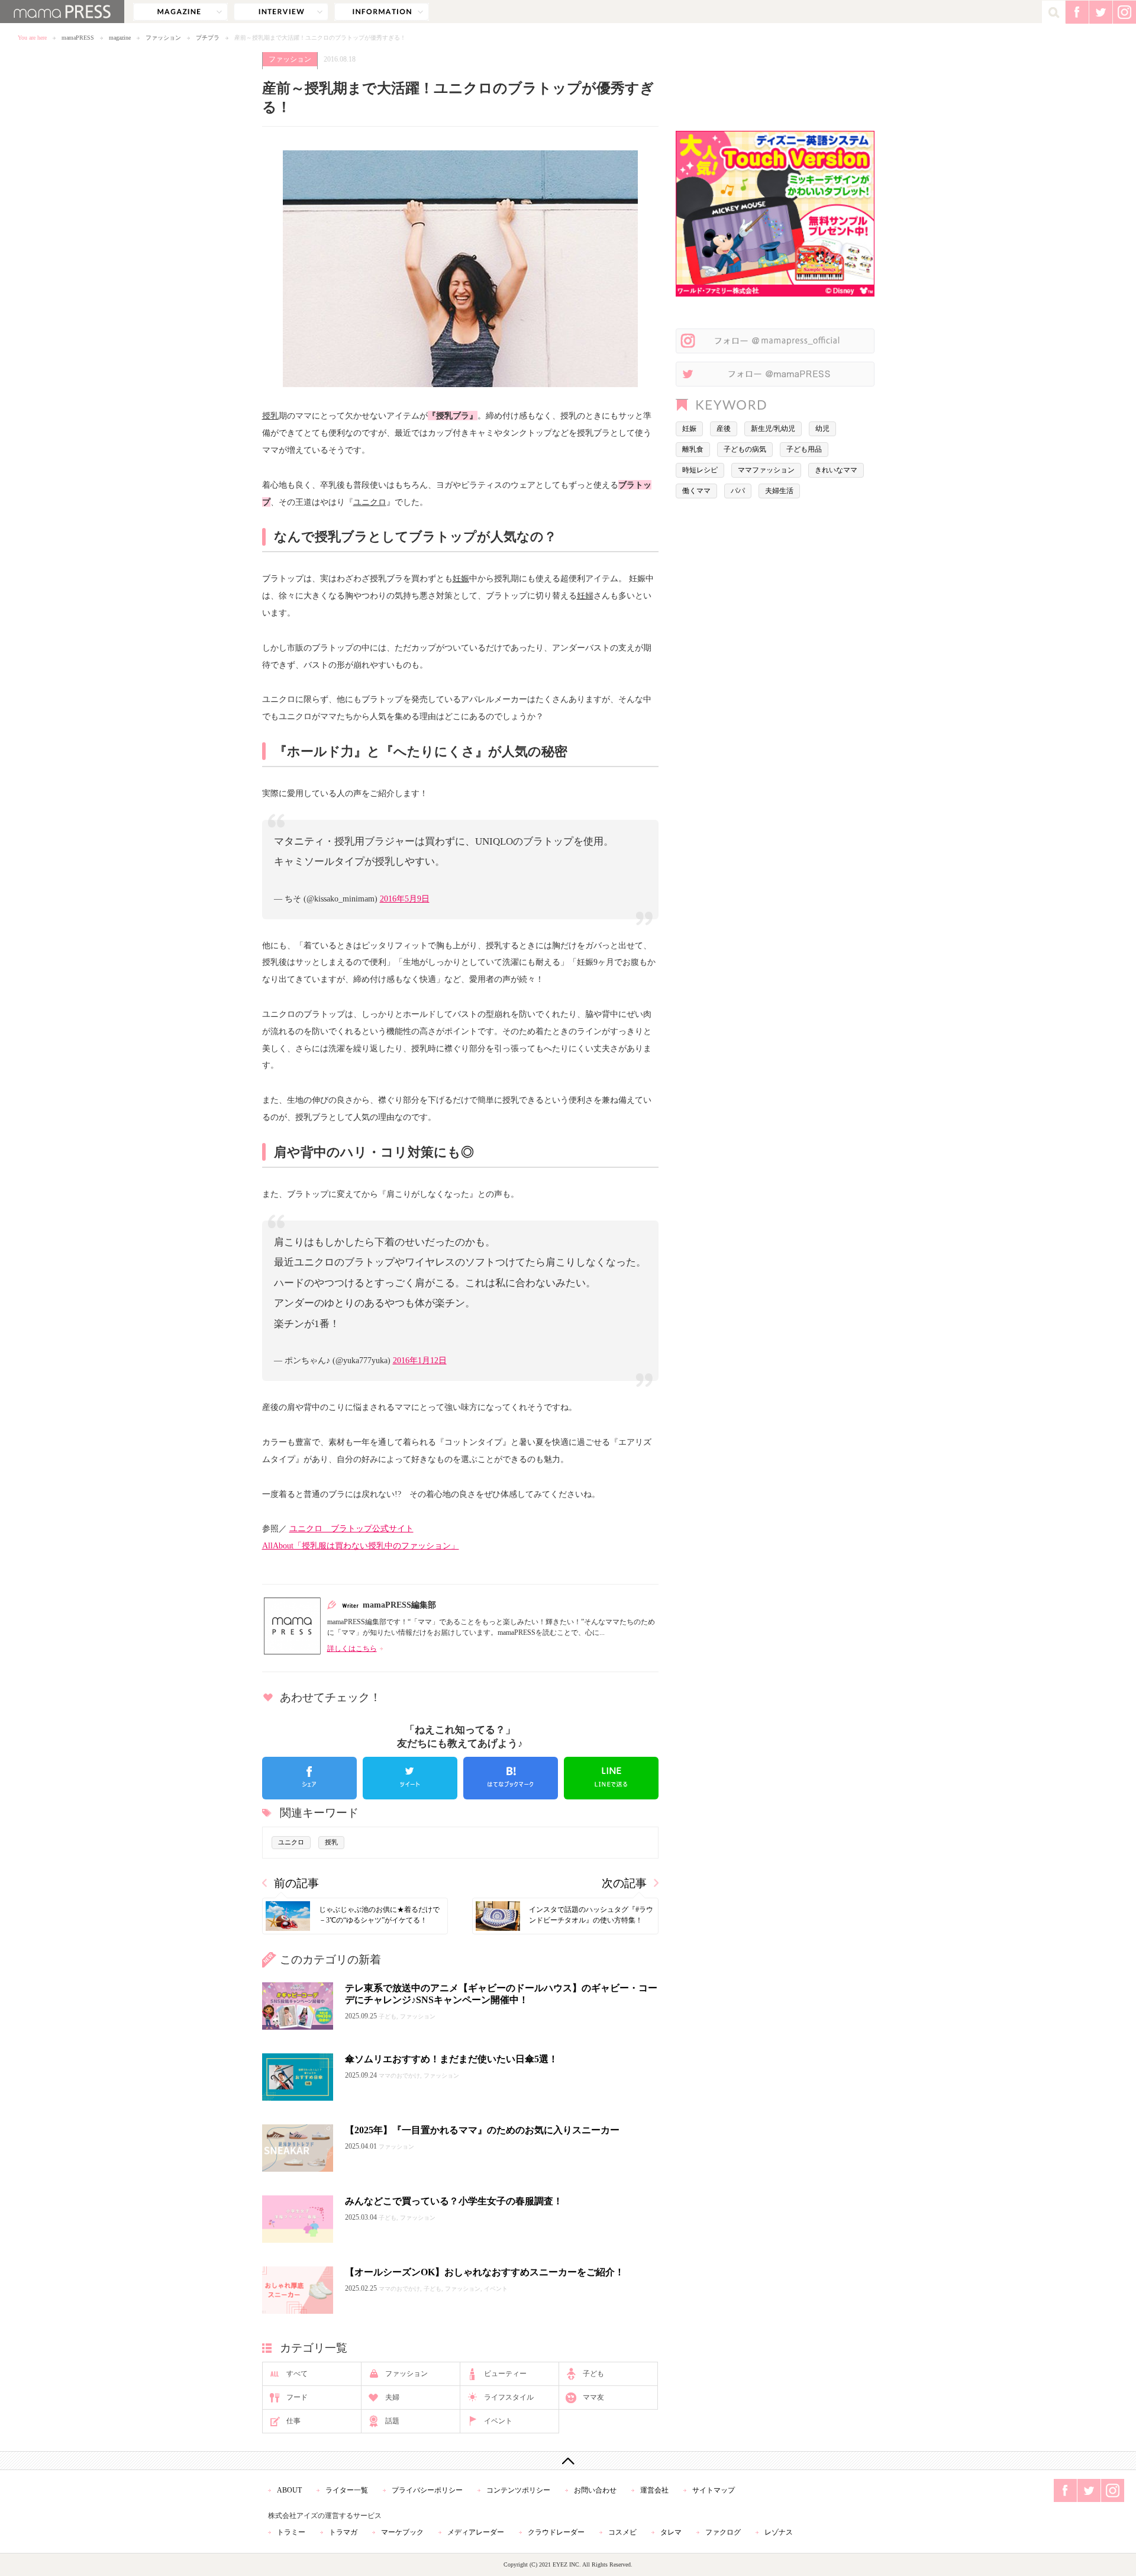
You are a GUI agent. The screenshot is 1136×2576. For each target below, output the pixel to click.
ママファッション (766, 470)
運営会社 (654, 2490)
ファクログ (723, 2532)
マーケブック (402, 2532)
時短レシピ (700, 470)
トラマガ (343, 2532)
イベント (498, 2421)
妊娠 (461, 578)
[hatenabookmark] (511, 1778)
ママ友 (593, 2397)
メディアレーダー (476, 2532)
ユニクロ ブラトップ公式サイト (351, 1528)
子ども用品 (804, 449)
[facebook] (309, 1778)
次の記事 (624, 1883)
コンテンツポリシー (518, 2490)
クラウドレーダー (556, 2532)
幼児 (822, 429)
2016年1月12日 (420, 1360)
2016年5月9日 (405, 899)
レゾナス (779, 2532)
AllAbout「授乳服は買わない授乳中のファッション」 (361, 1545)
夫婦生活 (779, 491)
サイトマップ (714, 2490)
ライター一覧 (347, 2490)
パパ (738, 491)
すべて (297, 2374)
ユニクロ (370, 502)
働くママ (696, 491)
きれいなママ (836, 470)
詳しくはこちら (352, 1648)
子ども (593, 2374)
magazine (180, 12)
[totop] (568, 2461)
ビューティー (505, 2374)
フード (297, 2397)
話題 (392, 2421)
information (382, 12)
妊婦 (585, 595)
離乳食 (693, 449)
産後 (724, 429)
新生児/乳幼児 (773, 429)
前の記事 (296, 1883)
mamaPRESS (78, 38)
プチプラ (208, 38)
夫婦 (392, 2397)
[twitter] (410, 1778)
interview (281, 12)
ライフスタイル (509, 2397)
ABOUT (289, 2490)
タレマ (671, 2532)
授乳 (270, 416)
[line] (611, 1778)
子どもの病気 (745, 449)
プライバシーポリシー (427, 2490)
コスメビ (622, 2532)
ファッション (163, 38)
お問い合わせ (595, 2490)
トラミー (291, 2532)
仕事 (293, 2421)
